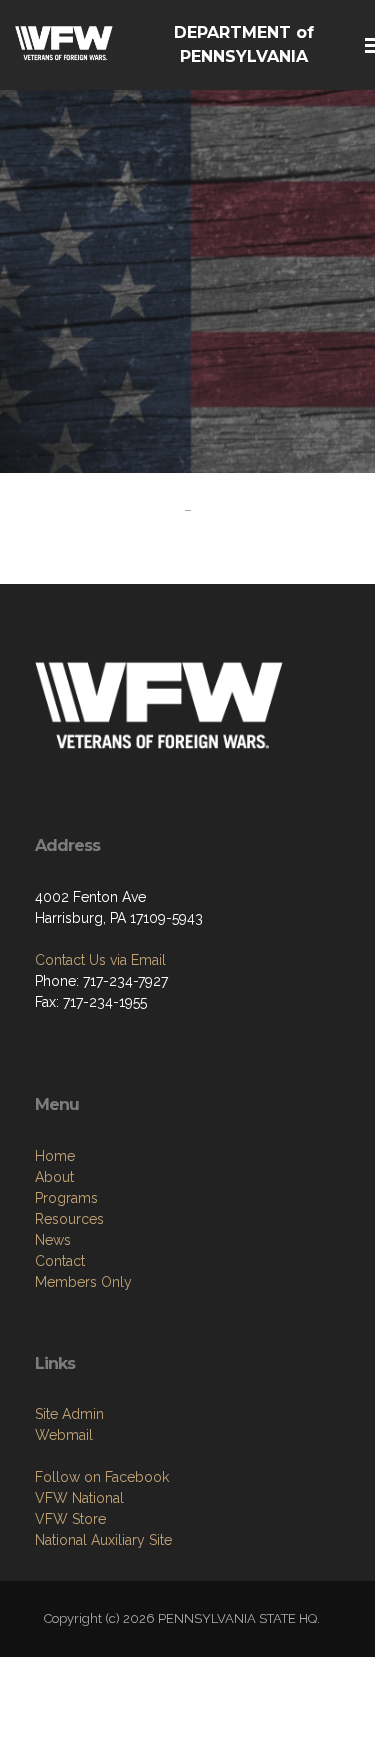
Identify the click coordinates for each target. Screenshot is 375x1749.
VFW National (79, 1498)
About (54, 1177)
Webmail (64, 1435)
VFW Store (70, 1519)
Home (55, 1156)
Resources (69, 1219)
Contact (60, 1261)
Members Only (83, 1282)
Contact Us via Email (100, 960)
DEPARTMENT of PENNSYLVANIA (244, 44)
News (53, 1240)
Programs (66, 1198)
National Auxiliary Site (103, 1540)
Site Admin (69, 1414)
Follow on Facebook (102, 1477)
